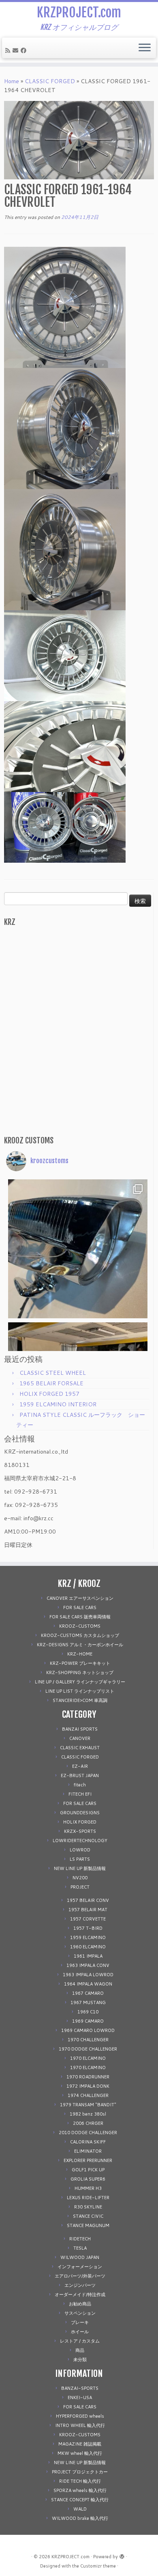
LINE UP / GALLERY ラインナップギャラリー (80, 1682)
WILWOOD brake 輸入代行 (80, 2518)
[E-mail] (17, 50)
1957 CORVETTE (88, 1919)
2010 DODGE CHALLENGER (88, 2133)
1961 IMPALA (88, 1956)
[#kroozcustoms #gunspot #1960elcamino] (78, 1249)
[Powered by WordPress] (122, 2555)
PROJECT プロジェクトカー (80, 2472)
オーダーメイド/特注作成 (80, 2294)
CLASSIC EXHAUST (80, 1748)
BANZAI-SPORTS (80, 2388)
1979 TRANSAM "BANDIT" (88, 2105)
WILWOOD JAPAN (80, 2257)
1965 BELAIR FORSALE (51, 1383)
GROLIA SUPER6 (88, 2179)
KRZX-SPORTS (80, 1831)
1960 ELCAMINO (88, 1947)
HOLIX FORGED (80, 1822)
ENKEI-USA (80, 2397)
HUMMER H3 (88, 2188)
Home (12, 81)
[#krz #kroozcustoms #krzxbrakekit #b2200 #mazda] (78, 1004)
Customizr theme (98, 2566)
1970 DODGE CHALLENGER (88, 2049)
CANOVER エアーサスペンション (80, 1598)
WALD (80, 2509)
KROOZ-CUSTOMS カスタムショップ (80, 1635)
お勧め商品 (80, 2304)
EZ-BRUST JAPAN (80, 1775)
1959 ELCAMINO (88, 1937)
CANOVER (80, 1738)
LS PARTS (80, 1859)
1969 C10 (88, 2012)
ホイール (80, 2332)
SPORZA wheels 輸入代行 (80, 2490)
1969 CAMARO (88, 2021)
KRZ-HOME (80, 1654)
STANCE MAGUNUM (88, 2225)
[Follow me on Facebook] (25, 50)
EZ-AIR (80, 1766)
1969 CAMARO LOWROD (88, 2030)
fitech (80, 1785)
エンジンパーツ (80, 2285)
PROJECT (80, 1887)
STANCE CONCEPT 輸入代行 (80, 2500)
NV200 (80, 1878)
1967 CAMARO (88, 1993)
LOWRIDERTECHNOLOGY (80, 1841)
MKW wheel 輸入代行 (80, 2453)
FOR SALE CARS (80, 1607)
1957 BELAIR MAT (88, 1910)
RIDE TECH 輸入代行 (80, 2481)
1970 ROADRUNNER (88, 2077)
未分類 (80, 2360)
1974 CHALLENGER (88, 2095)
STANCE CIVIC (88, 2216)
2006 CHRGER (88, 2123)
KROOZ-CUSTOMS (80, 1626)
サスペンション (80, 2313)
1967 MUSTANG (88, 2002)
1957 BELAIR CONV (88, 1900)
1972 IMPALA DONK (88, 2086)
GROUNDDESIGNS (80, 1813)
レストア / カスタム (80, 2341)
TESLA (80, 2248)
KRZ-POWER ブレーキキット (80, 1663)
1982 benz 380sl (88, 2114)
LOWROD (80, 1850)
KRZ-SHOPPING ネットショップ (80, 1673)
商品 (80, 2350)
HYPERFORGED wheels (80, 2416)
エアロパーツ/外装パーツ (80, 2276)
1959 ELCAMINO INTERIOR (58, 1404)
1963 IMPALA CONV (88, 1965)
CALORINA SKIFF (88, 2142)
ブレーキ (80, 2322)
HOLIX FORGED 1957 (49, 1394)
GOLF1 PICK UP (88, 2170)
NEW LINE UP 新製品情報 (80, 1868)
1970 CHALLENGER (88, 2040)
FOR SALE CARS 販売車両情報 (80, 1617)
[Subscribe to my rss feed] (9, 50)
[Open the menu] (145, 48)
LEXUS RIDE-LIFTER (88, 2198)
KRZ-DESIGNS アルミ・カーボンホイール (80, 1645)
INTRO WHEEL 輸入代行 (80, 2425)
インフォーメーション (80, 2267)
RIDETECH (80, 2239)
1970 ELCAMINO (88, 2058)
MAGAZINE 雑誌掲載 (80, 2444)
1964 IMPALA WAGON (88, 1984)
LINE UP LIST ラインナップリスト (80, 1691)
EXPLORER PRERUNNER (88, 2160)
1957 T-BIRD (88, 1928)
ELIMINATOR (88, 2151)
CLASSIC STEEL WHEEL (53, 1373)
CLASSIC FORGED (50, 81)
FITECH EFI (80, 1794)
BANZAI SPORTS (80, 1729)
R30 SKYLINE (88, 2207)
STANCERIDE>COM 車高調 (80, 1700)
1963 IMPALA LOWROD (88, 1975)
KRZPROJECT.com (79, 13)
